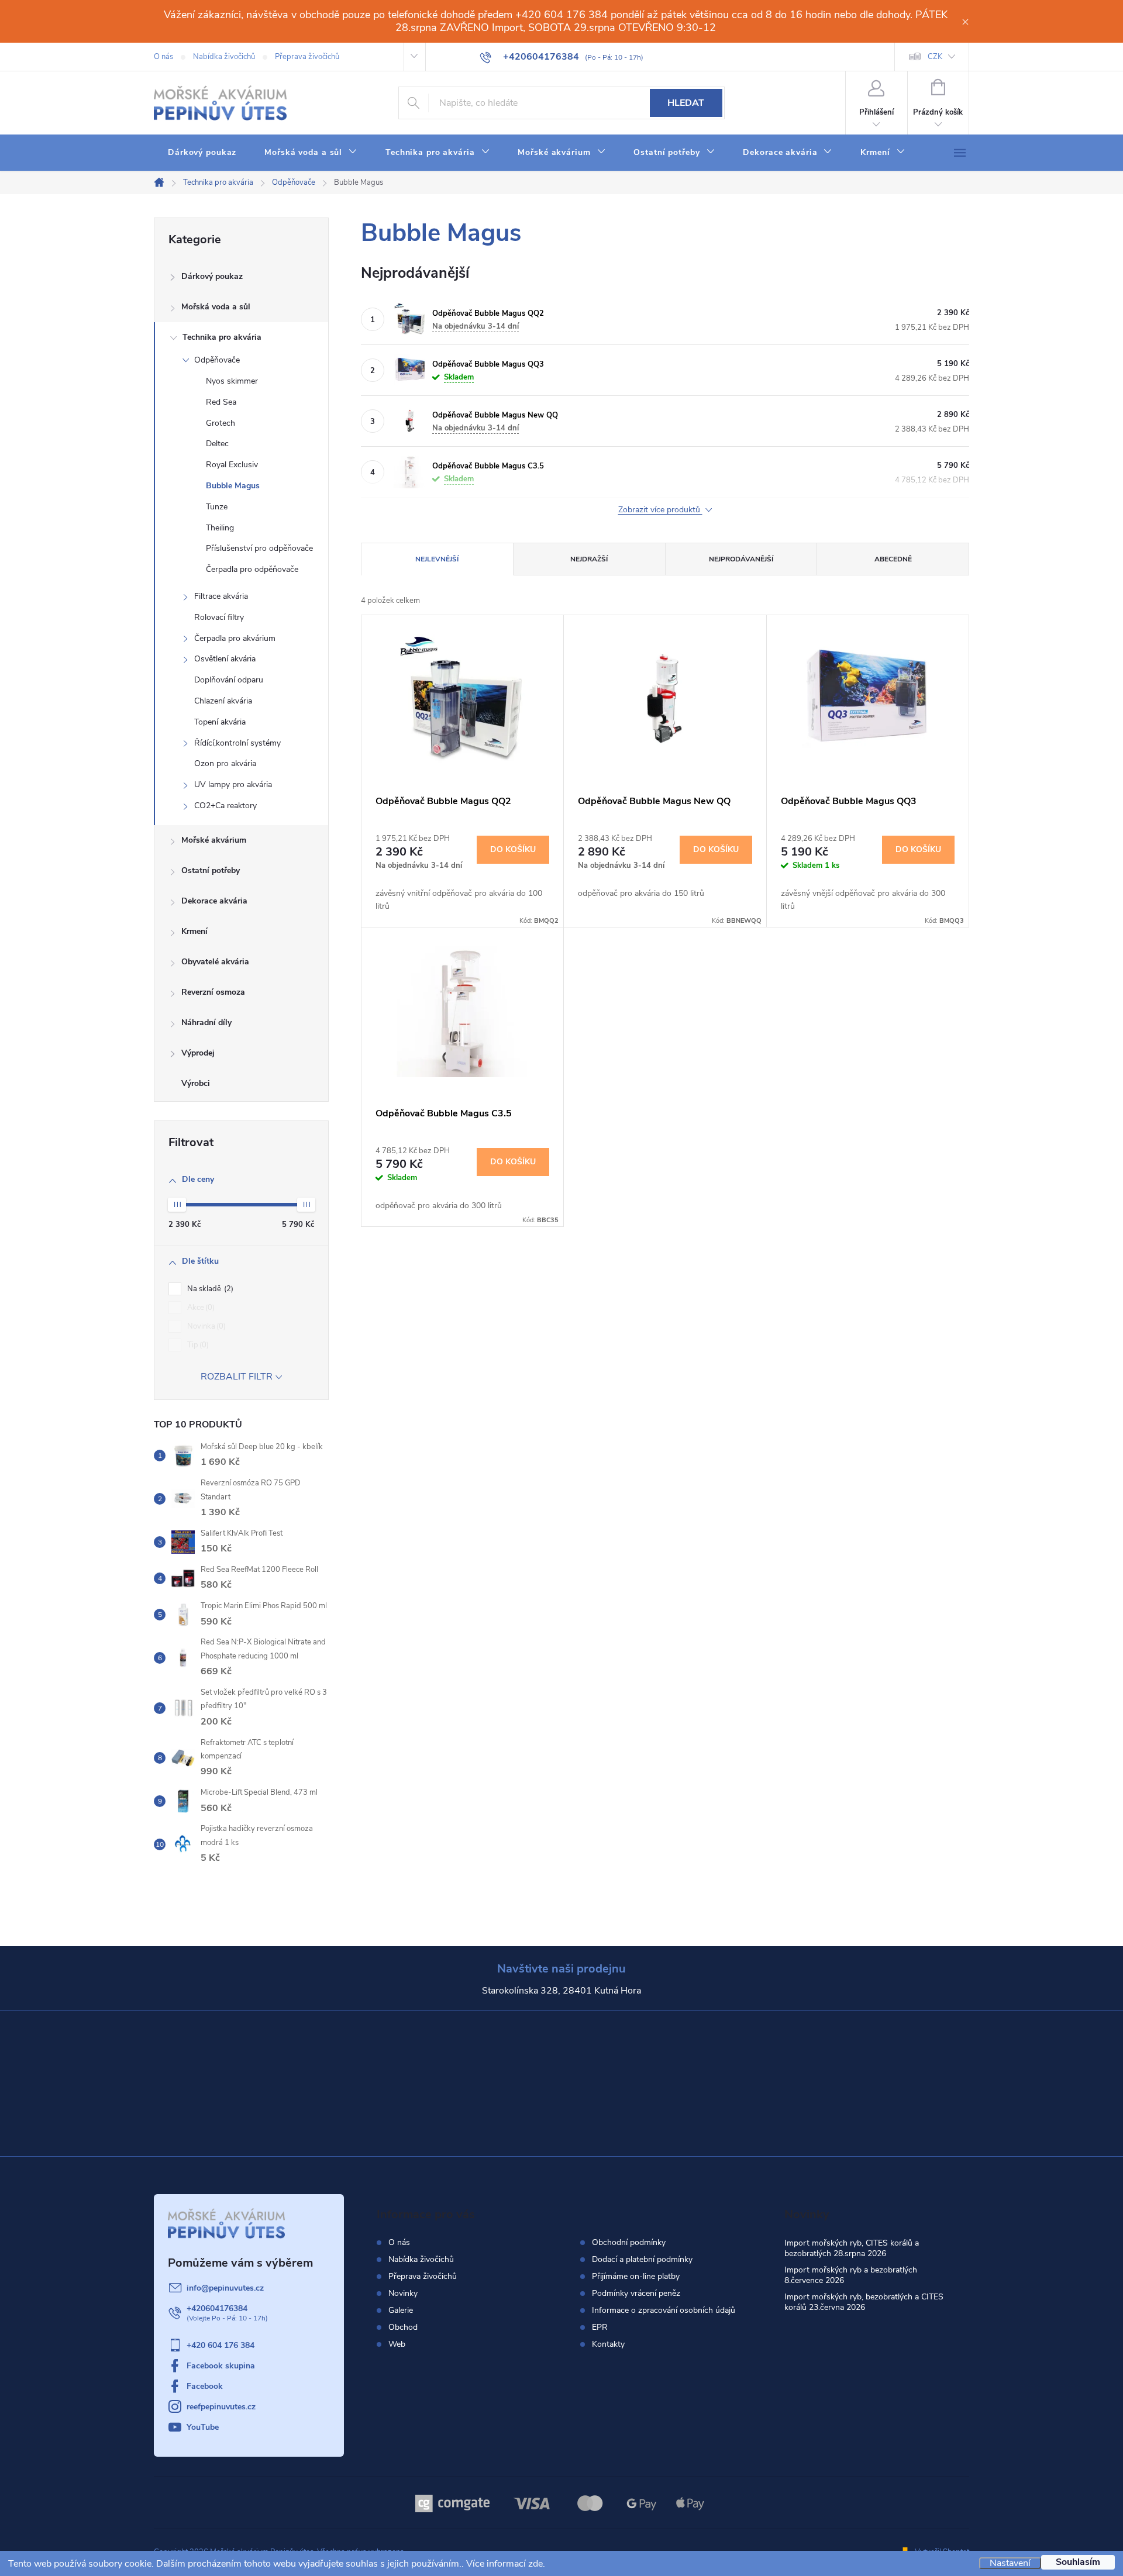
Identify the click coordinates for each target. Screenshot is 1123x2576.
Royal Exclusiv (232, 465)
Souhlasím (1078, 2562)
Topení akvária (220, 722)
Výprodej (198, 1053)
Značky (241, 1085)
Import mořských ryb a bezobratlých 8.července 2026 (851, 2275)
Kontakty (608, 2344)
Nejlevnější (437, 559)
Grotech (221, 423)
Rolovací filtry (219, 617)
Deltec (217, 444)
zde (535, 2564)
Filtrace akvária (221, 596)
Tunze (217, 507)
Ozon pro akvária (225, 763)
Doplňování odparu (229, 680)
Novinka (205, 1326)
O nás (163, 57)
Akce (200, 1308)
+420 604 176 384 (221, 2345)
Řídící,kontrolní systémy (237, 743)
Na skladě (209, 1289)
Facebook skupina (221, 2366)
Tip (197, 1345)
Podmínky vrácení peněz (636, 2294)
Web (397, 2344)
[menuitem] (202, 153)
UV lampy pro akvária (233, 784)
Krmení (194, 931)
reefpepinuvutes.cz (221, 2407)
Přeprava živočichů (307, 57)
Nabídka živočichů (224, 57)
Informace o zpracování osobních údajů (664, 2311)
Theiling (220, 528)
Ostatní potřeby (211, 870)
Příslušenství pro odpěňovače (259, 548)
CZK (935, 57)
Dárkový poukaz (212, 276)
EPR (600, 2327)
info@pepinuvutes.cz (225, 2288)
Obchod (403, 2327)
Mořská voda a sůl (216, 307)
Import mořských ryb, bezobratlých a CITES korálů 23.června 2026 (864, 2302)
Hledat (686, 103)
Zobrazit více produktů (660, 510)
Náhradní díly (206, 1023)
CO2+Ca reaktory (225, 806)
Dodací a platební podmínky (642, 2260)
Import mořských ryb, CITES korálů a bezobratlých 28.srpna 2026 (852, 2248)
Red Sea (221, 402)
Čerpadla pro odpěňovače (252, 569)
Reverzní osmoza (213, 992)
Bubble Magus (233, 486)
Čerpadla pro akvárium (235, 638)
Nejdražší (589, 559)
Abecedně (893, 559)
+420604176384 (217, 2308)
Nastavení (1010, 2563)
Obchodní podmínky (629, 2243)
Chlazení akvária (223, 701)
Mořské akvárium (214, 840)
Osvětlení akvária (225, 659)
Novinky (403, 2293)
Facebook (205, 2386)
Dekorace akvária (214, 901)
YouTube (203, 2427)
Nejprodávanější (741, 559)
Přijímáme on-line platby (636, 2277)
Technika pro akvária (222, 337)
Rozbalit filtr (237, 1377)
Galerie (401, 2310)
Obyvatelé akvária (215, 962)
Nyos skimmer (232, 381)
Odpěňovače (217, 360)
